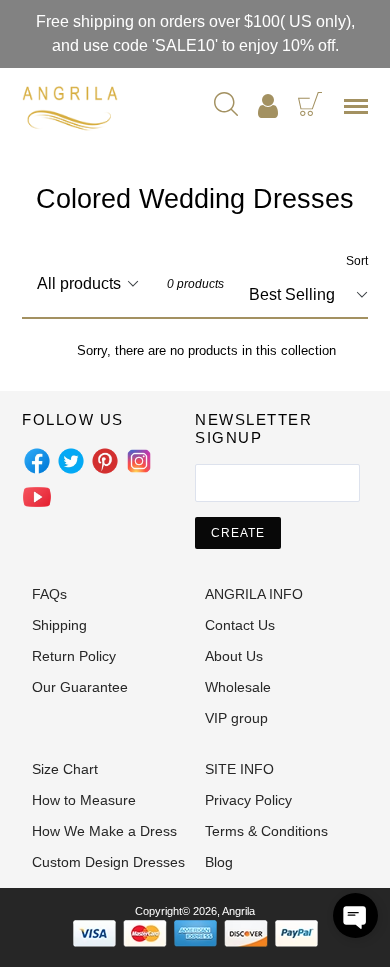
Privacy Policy (248, 800)
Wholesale (238, 687)
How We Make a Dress (104, 831)
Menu (360, 113)
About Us (234, 656)
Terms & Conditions (266, 831)
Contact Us (240, 625)
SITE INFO (239, 769)
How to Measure (84, 800)
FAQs (49, 594)
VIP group (236, 718)
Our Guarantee (80, 687)
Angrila (238, 911)
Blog (219, 862)
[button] (355, 915)
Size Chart (65, 769)
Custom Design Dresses (108, 862)
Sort (357, 261)
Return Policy (74, 656)
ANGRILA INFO (254, 594)
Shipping (59, 625)
